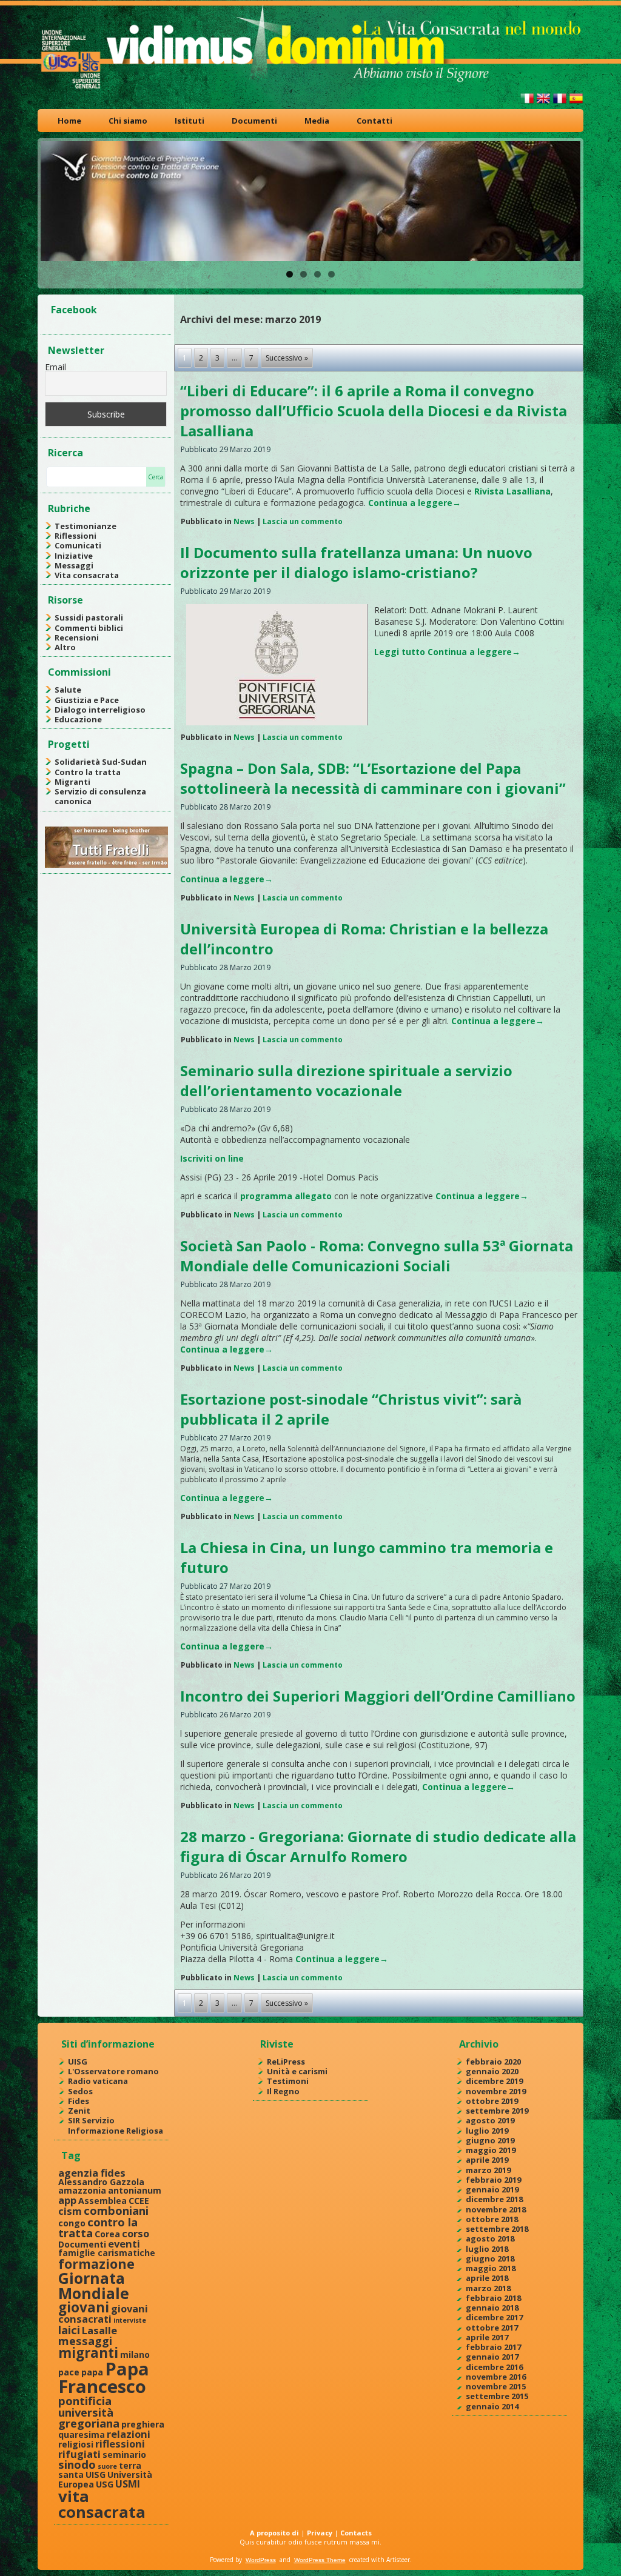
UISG (78, 2062)
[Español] (576, 103)
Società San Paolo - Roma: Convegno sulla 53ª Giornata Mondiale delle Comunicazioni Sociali (377, 1256)
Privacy (320, 2533)
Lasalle (99, 2330)
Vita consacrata (87, 575)
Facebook (74, 310)
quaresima (82, 2435)
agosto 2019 (490, 2120)
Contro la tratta (88, 772)
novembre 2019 (496, 2091)
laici (69, 2330)
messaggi (85, 2341)
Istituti (190, 121)
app (67, 2200)
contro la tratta (98, 2227)
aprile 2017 (487, 2337)
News (244, 521)
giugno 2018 (490, 2258)
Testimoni (288, 2081)
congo (72, 2223)
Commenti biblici (89, 628)
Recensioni (77, 637)
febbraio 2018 (493, 2298)
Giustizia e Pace (87, 700)
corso (136, 2233)
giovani (84, 2307)
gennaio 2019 (492, 2189)
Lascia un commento (303, 521)
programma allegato (286, 1196)
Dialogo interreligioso (100, 710)
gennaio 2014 (492, 2406)
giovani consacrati (103, 2314)
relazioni (129, 2434)
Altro (65, 647)
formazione (96, 2264)
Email (55, 367)
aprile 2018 (487, 2278)
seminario (124, 2455)
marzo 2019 (488, 2170)
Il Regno (283, 2091)
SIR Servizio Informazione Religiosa (116, 2125)
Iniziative (74, 556)
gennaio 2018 (492, 2308)
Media (317, 121)
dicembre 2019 (494, 2081)
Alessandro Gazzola (101, 2182)
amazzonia (82, 2190)
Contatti (374, 121)
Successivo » (287, 358)
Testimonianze (86, 526)
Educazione (78, 719)
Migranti (72, 782)
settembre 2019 (497, 2111)
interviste (130, 2320)
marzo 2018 (488, 2288)
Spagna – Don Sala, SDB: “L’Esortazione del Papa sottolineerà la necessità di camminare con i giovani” (373, 778)
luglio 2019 (487, 2131)
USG (105, 2484)
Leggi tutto (400, 652)
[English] (543, 103)
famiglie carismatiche (107, 2253)
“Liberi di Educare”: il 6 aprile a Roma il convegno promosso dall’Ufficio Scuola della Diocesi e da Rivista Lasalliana (374, 411)
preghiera (143, 2424)
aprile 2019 (487, 2160)
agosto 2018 (490, 2238)
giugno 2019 (490, 2140)
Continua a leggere (415, 503)
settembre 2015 (497, 2396)
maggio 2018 (491, 2268)
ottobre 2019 (492, 2101)
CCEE (139, 2201)
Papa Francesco (104, 2378)
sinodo (77, 2464)
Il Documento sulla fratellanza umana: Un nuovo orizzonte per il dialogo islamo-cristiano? (356, 562)
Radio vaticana (98, 2081)
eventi (124, 2244)
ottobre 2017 (492, 2328)
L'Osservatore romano (113, 2071)
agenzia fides (92, 2173)
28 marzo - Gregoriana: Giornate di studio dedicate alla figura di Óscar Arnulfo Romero (378, 1846)
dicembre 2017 (494, 2317)
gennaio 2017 (492, 2357)
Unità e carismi (297, 2071)
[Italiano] (527, 103)
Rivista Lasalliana (512, 491)
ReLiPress (286, 2062)
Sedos (80, 2091)
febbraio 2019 (493, 2180)
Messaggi (74, 565)
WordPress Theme (320, 2560)
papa (92, 2372)
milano (135, 2355)
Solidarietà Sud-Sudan (101, 762)
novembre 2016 (496, 2377)
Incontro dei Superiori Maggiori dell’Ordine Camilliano (378, 1696)
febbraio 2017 (493, 2347)
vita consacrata (102, 2504)
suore (107, 2466)
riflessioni (120, 2444)
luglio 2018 (487, 2249)
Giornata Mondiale (94, 2285)
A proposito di (274, 2533)
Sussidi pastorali (89, 617)
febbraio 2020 (493, 2062)
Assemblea (102, 2201)
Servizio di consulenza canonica (100, 796)
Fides (79, 2101)
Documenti (254, 121)
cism (70, 2211)
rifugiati (79, 2454)
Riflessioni (76, 536)
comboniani (116, 2210)
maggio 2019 (491, 2150)
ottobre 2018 (492, 2219)
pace (69, 2372)
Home (69, 121)
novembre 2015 (496, 2386)
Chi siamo (128, 121)
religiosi (76, 2444)
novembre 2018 (496, 2209)
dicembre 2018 (494, 2199)
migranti (88, 2353)
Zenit (79, 2111)
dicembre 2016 (494, 2367)
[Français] (560, 103)
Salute (68, 690)
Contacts (356, 2533)
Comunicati (78, 545)
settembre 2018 (497, 2229)
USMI (128, 2484)
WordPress (261, 2560)
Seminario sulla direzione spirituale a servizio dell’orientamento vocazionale (346, 1080)
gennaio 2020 (492, 2071)
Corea (107, 2234)
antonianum (135, 2190)
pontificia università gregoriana (89, 2412)
